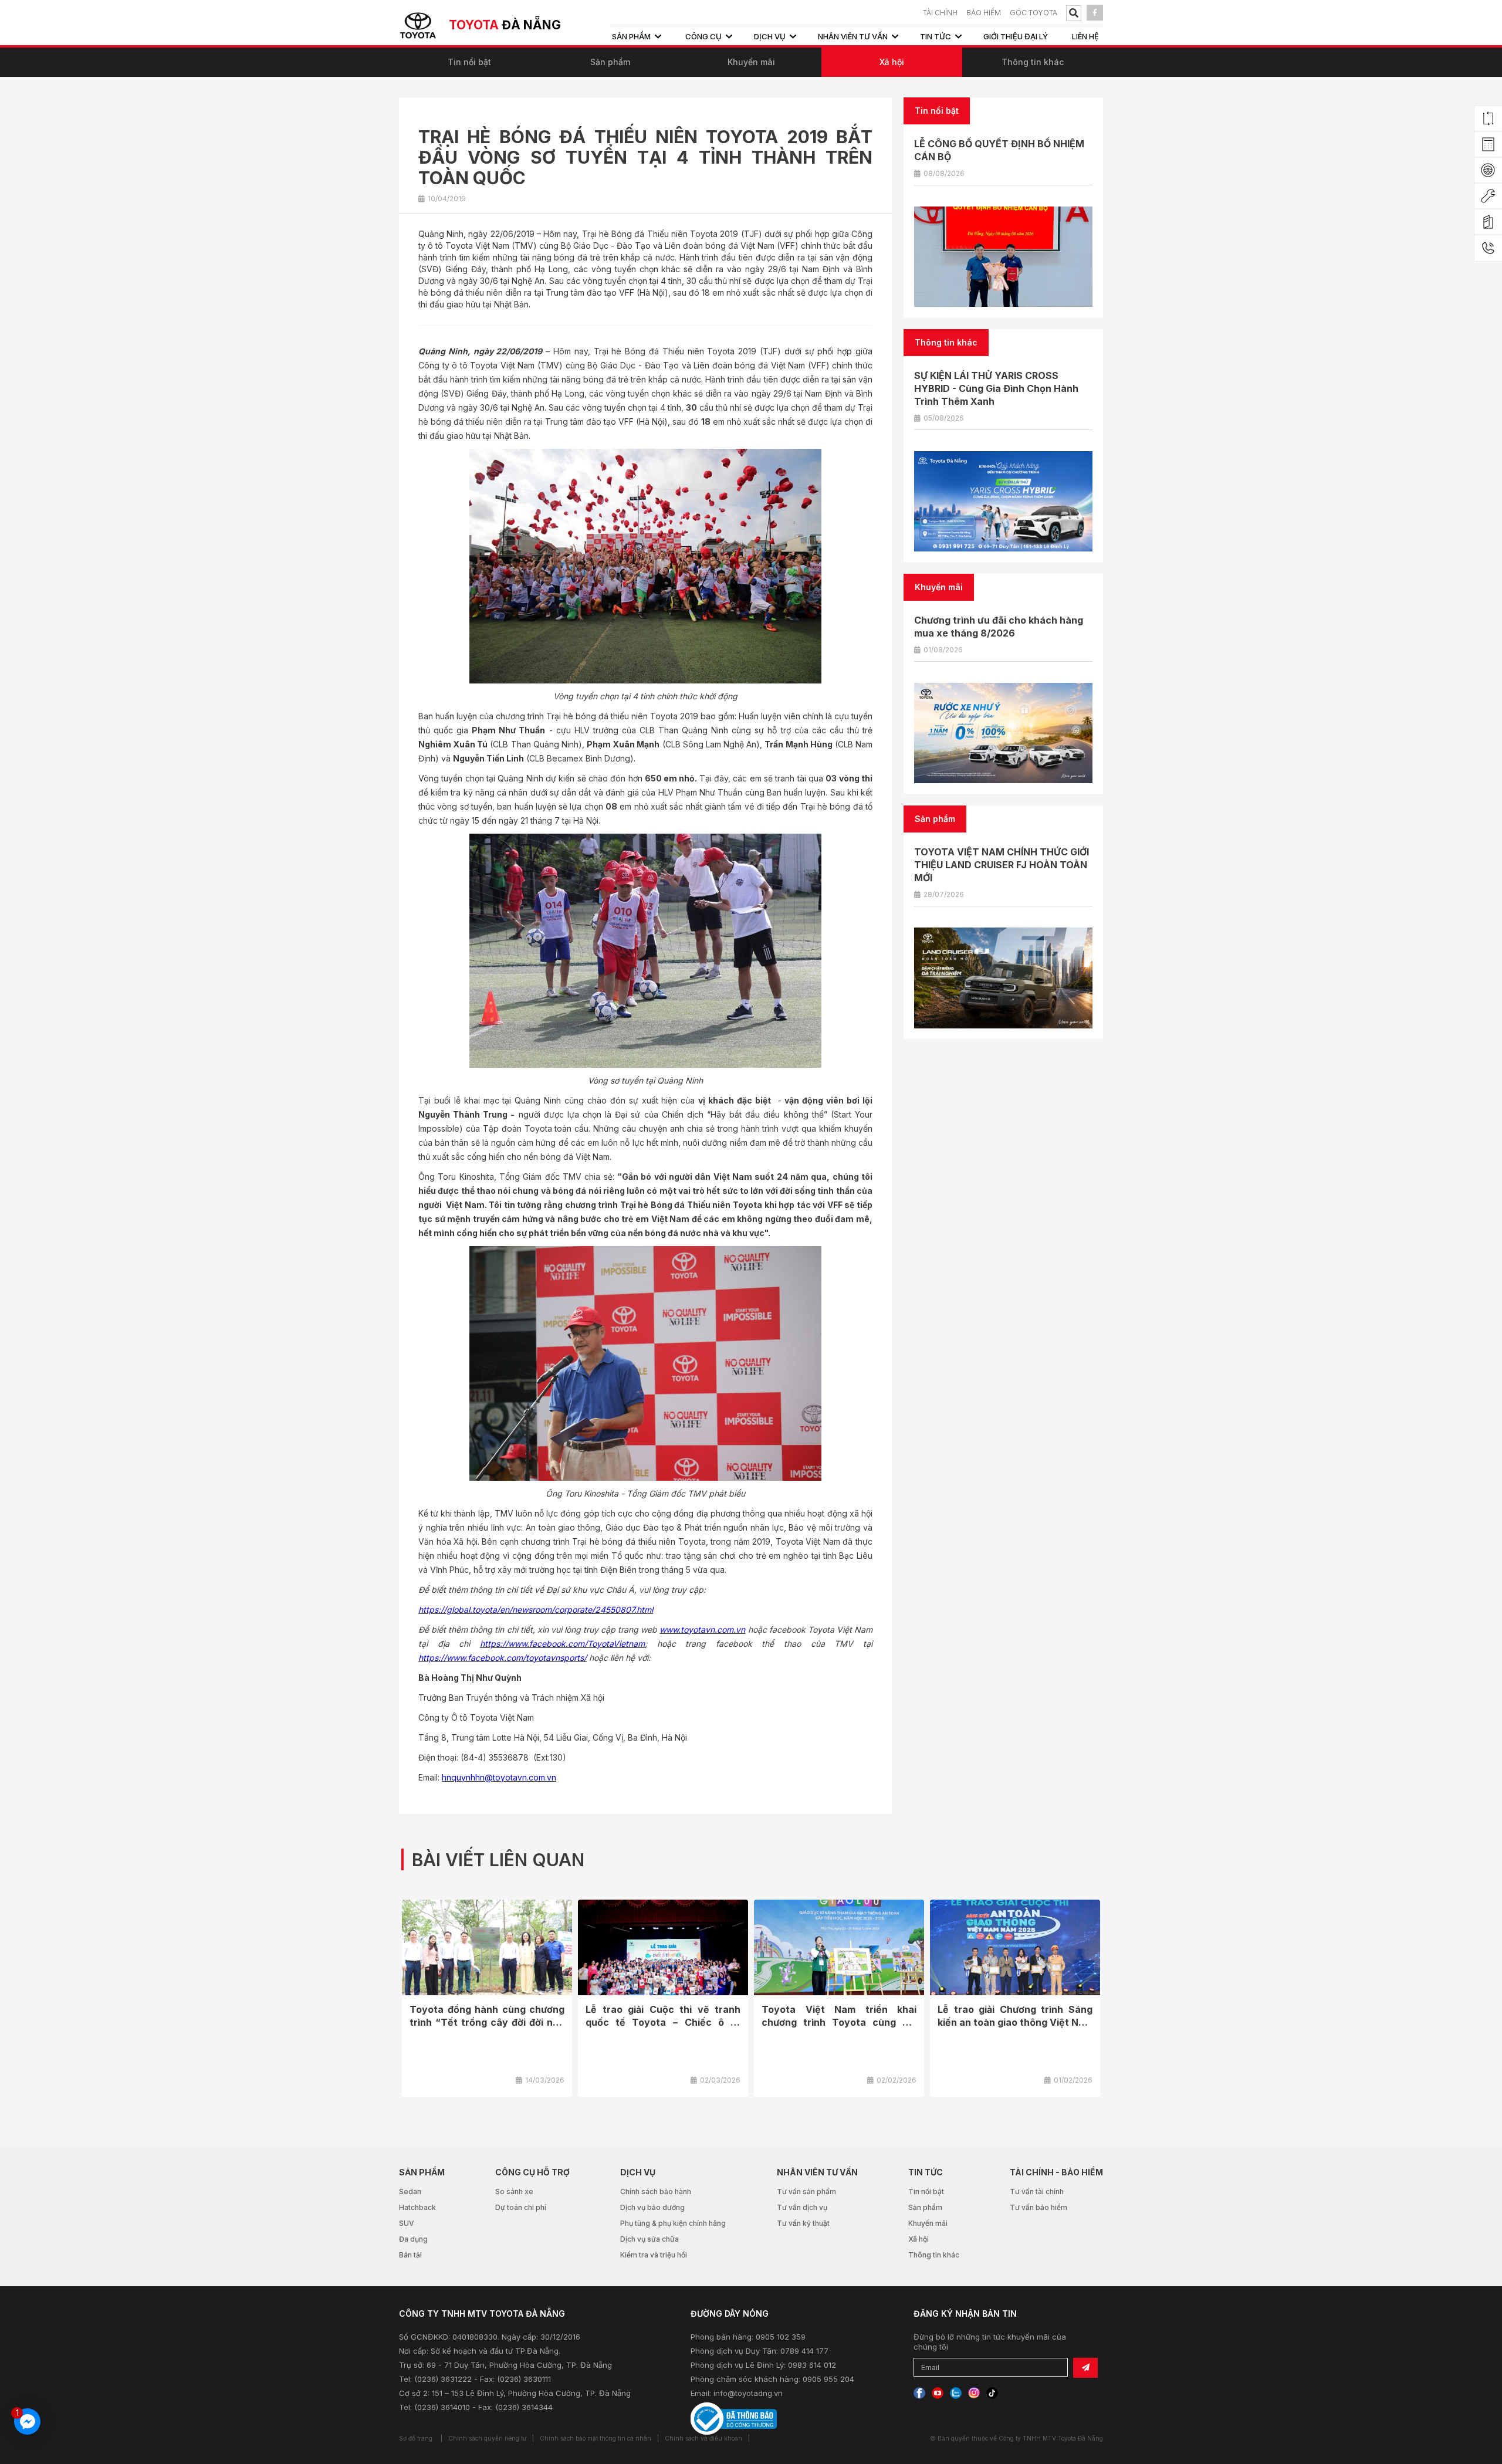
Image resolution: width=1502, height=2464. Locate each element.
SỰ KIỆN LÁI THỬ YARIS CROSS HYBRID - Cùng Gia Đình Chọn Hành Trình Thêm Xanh (996, 388)
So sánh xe (514, 2191)
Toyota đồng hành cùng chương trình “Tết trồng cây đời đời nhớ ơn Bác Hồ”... (487, 2022)
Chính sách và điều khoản (703, 2438)
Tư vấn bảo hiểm (1038, 2207)
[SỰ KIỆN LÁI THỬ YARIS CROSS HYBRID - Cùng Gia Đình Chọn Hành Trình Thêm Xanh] (1003, 501)
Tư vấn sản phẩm (806, 2191)
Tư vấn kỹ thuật (803, 2223)
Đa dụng (413, 2239)
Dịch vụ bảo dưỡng (652, 2207)
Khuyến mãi (751, 62)
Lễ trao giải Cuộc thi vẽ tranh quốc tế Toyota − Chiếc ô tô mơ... (663, 2022)
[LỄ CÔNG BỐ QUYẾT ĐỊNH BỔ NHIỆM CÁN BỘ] (1003, 257)
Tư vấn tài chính (1037, 2191)
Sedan (410, 2191)
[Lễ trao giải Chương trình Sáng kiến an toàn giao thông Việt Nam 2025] (1015, 1947)
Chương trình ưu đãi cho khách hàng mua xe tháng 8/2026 (999, 627)
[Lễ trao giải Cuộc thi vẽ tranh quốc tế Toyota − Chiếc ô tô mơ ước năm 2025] (663, 1947)
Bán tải (410, 2255)
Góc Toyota (1034, 13)
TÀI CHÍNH (940, 13)
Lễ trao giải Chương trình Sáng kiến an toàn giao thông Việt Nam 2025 (1015, 2022)
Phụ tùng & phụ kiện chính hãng (673, 2223)
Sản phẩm (610, 62)
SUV (407, 2223)
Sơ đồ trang (416, 2438)
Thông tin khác (1033, 62)
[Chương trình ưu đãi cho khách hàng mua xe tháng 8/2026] (1003, 733)
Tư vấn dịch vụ (802, 2207)
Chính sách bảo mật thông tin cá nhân (596, 2438)
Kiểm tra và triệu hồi (654, 2255)
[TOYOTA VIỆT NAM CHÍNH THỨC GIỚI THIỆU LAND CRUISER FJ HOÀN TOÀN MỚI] (1003, 978)
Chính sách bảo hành (656, 2191)
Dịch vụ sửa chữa (649, 2239)
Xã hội (892, 62)
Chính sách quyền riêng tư (487, 2438)
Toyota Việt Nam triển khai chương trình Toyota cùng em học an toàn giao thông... (839, 2022)
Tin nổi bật (469, 62)
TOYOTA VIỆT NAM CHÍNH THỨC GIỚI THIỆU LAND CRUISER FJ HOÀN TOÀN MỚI (1002, 865)
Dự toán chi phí (521, 2207)
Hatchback (417, 2207)
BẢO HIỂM (984, 13)
